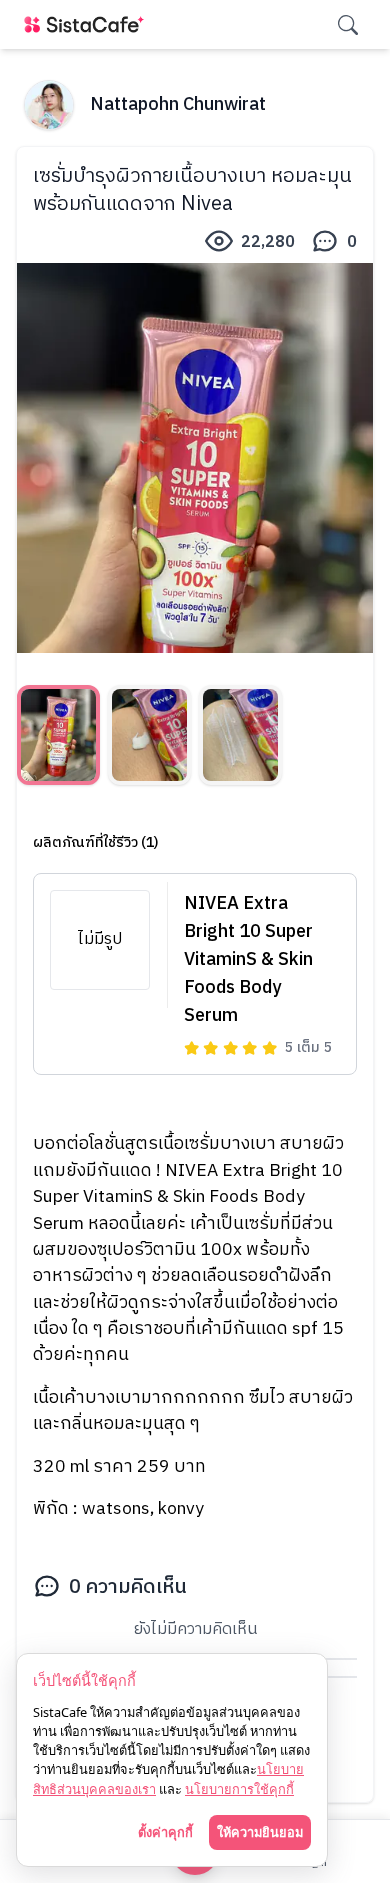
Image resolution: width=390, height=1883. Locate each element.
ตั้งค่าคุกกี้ (165, 1832)
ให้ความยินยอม (260, 1832)
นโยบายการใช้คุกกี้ (239, 1789)
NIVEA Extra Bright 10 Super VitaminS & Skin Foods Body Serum (248, 960)
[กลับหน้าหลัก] (88, 24)
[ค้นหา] (348, 25)
